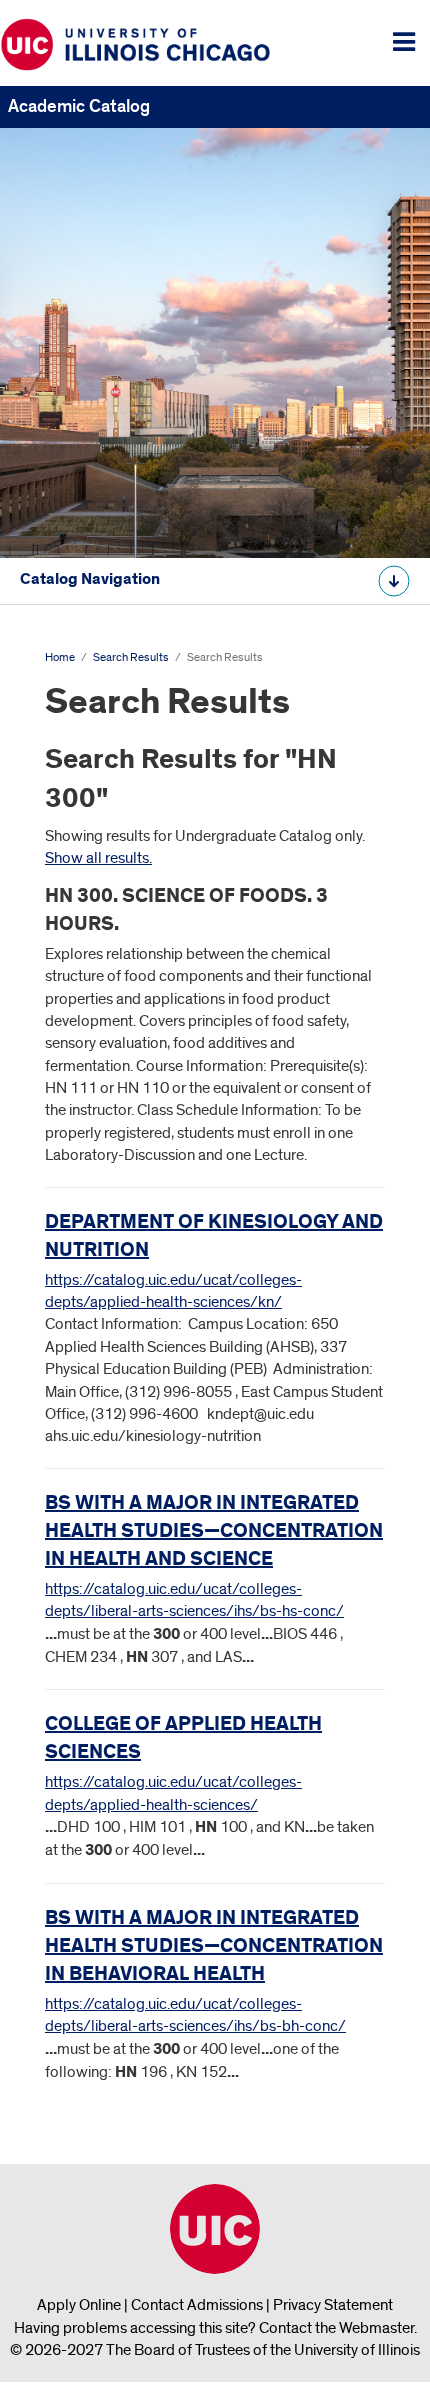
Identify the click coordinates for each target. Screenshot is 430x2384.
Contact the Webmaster (336, 2328)
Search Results (131, 657)
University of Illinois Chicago (215, 2229)
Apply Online (79, 2305)
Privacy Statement (333, 2305)
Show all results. (98, 858)
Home (60, 657)
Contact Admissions (197, 2305)
